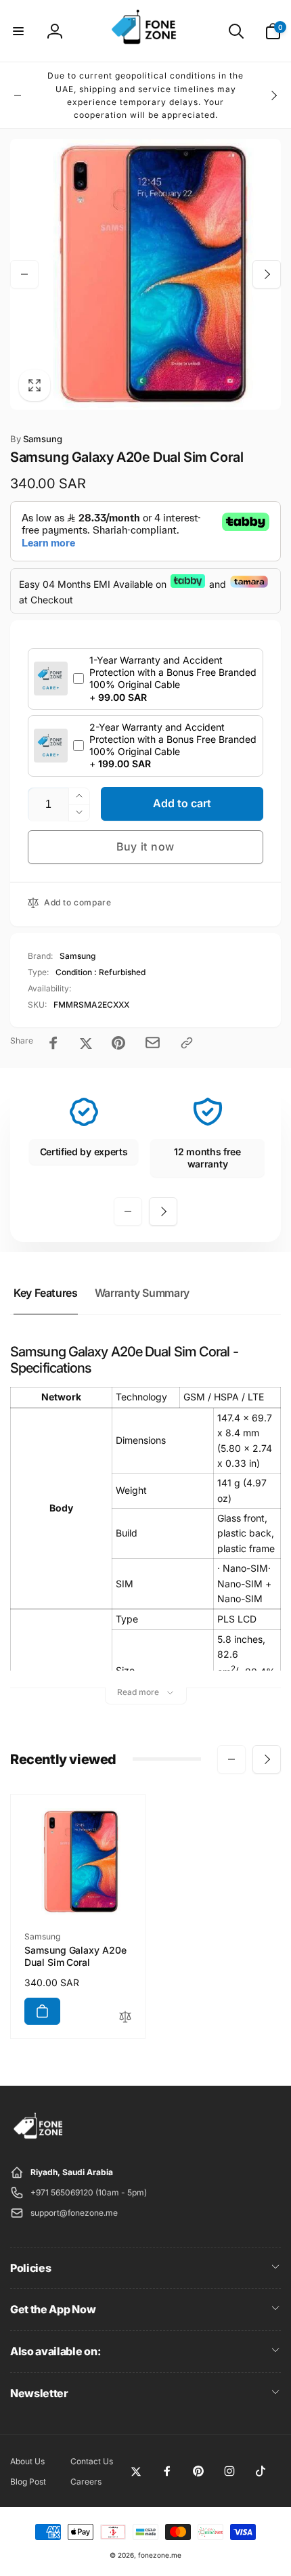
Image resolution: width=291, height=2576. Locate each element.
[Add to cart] (42, 2011)
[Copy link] (187, 1043)
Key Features (46, 1293)
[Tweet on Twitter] (86, 1043)
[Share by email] (153, 1043)
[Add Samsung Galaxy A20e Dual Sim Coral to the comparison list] (125, 2018)
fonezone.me (160, 2555)
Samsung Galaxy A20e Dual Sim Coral (75, 1956)
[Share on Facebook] (53, 1043)
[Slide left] (18, 95)
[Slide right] (273, 95)
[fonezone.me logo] (39, 2139)
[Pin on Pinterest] (118, 1043)
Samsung (36, 439)
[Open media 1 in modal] (145, 274)
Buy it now (145, 846)
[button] (18, 31)
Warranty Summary (142, 1293)
